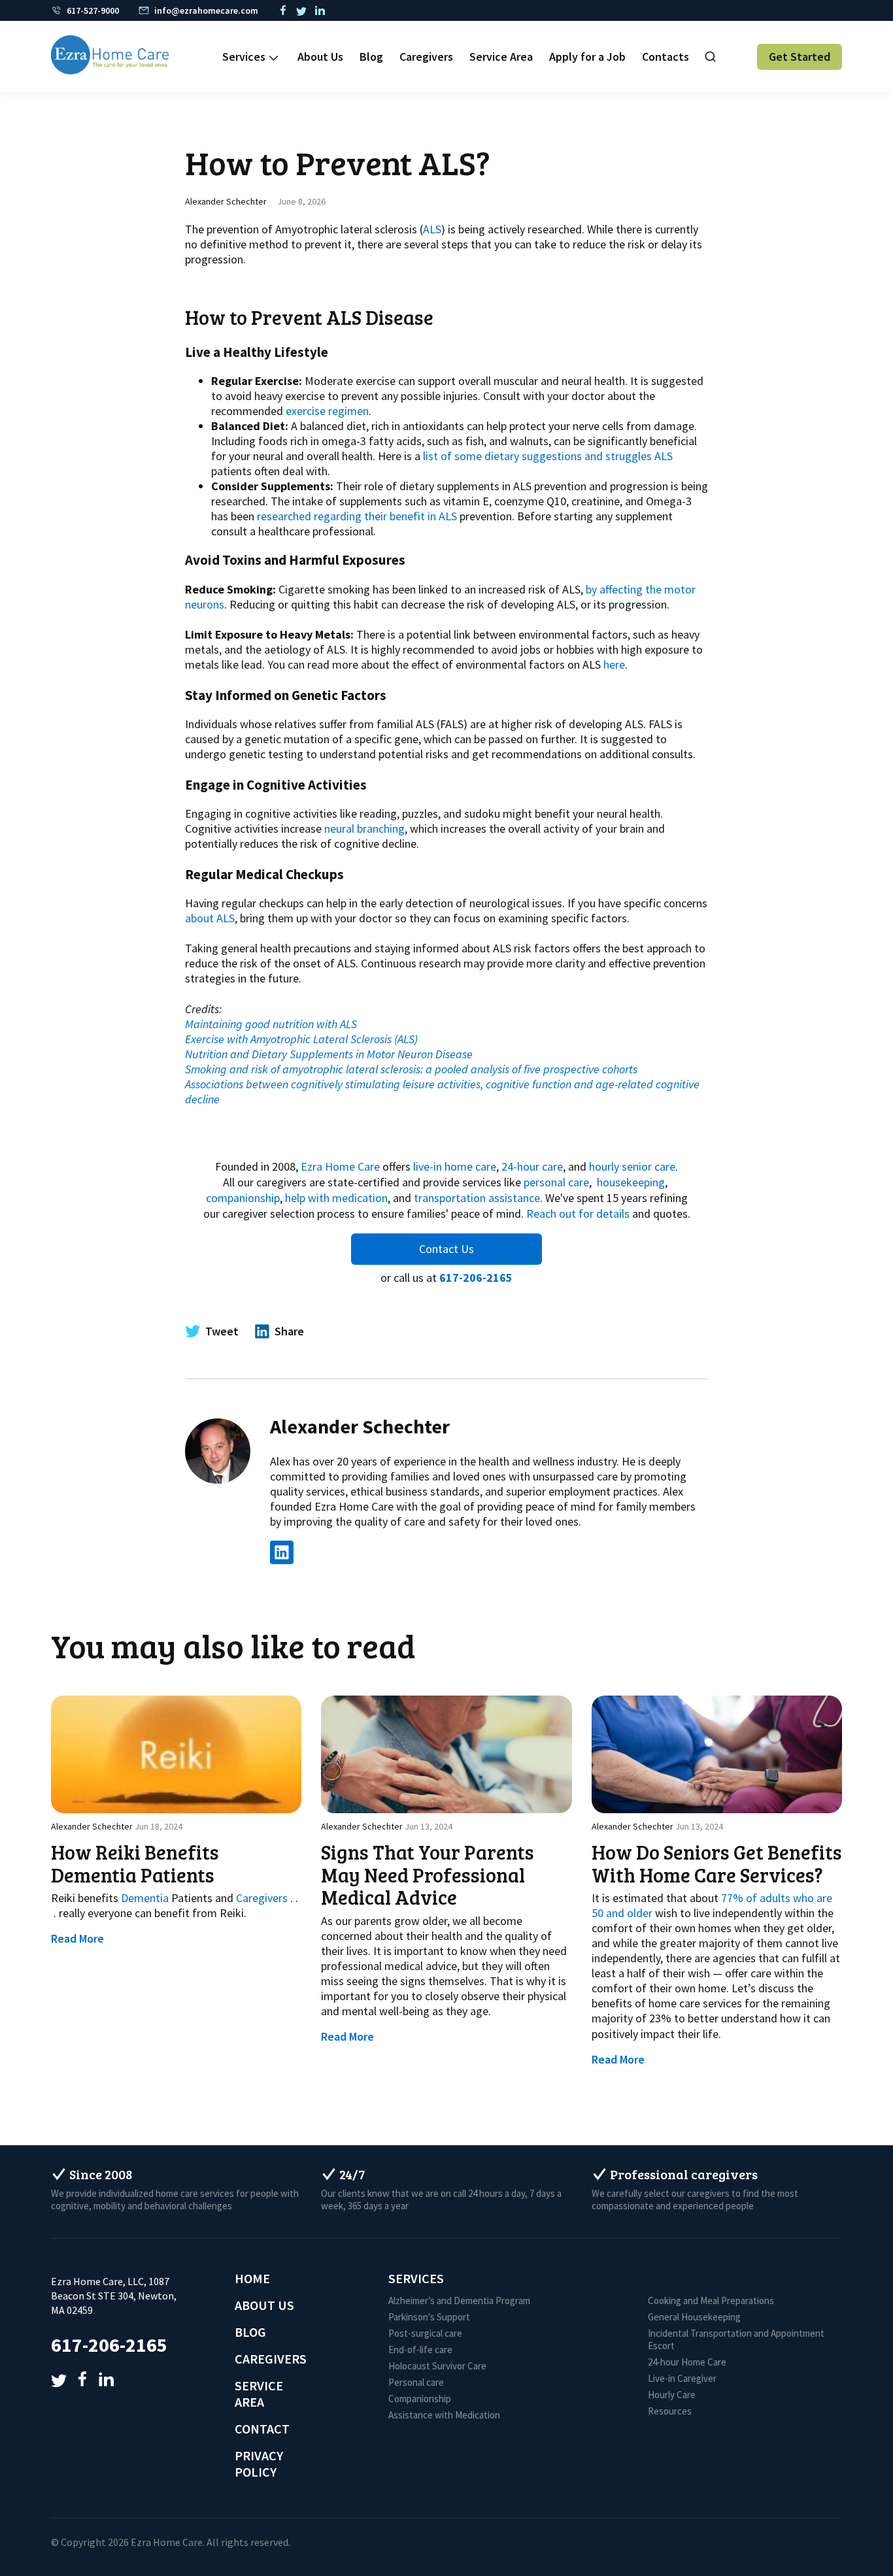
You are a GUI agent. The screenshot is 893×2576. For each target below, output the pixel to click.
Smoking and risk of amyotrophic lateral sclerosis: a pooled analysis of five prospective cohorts (411, 1069)
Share (289, 1331)
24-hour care (532, 1166)
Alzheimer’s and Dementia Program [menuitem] (459, 2300)
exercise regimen (327, 411)
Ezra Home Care (340, 1166)
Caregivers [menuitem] (426, 57)
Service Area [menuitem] (501, 57)
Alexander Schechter (226, 201)
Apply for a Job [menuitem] (587, 57)
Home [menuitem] (252, 2278)
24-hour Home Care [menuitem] (687, 2362)
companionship (243, 1198)
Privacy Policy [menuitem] (259, 2464)
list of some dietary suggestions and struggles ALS (548, 456)
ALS (432, 229)
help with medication (336, 1198)
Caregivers (262, 1898)
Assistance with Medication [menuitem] (444, 2415)
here (614, 664)
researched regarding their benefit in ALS (357, 516)
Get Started (800, 57)
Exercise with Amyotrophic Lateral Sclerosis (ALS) (301, 1039)
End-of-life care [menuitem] (420, 2350)
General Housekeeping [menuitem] (694, 2317)
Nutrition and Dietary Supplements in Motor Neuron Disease (329, 1054)
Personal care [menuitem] (416, 2382)
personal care (556, 1182)
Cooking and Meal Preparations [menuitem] (711, 2300)
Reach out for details (578, 1213)
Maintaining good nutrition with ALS (271, 1024)
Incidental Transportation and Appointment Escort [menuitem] (736, 2339)
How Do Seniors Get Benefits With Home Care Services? (717, 1863)
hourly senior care (632, 1166)
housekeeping (631, 1182)
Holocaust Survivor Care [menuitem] (437, 2366)
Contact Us (446, 1249)
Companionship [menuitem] (420, 2399)
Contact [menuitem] (262, 2429)
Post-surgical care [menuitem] (425, 2333)
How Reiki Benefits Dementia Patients (135, 1863)
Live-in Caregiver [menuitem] (682, 2378)
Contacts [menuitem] (666, 57)
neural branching (364, 828)
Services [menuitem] (244, 57)
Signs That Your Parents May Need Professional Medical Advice (428, 1875)
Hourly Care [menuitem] (672, 2395)
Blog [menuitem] (371, 57)
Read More (77, 1938)
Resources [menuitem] (670, 2411)
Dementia (145, 1898)
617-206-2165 (476, 1278)
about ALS (210, 918)
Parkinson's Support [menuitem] (429, 2317)
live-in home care (455, 1166)
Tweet (222, 1331)
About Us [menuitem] (320, 57)
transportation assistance (477, 1198)
